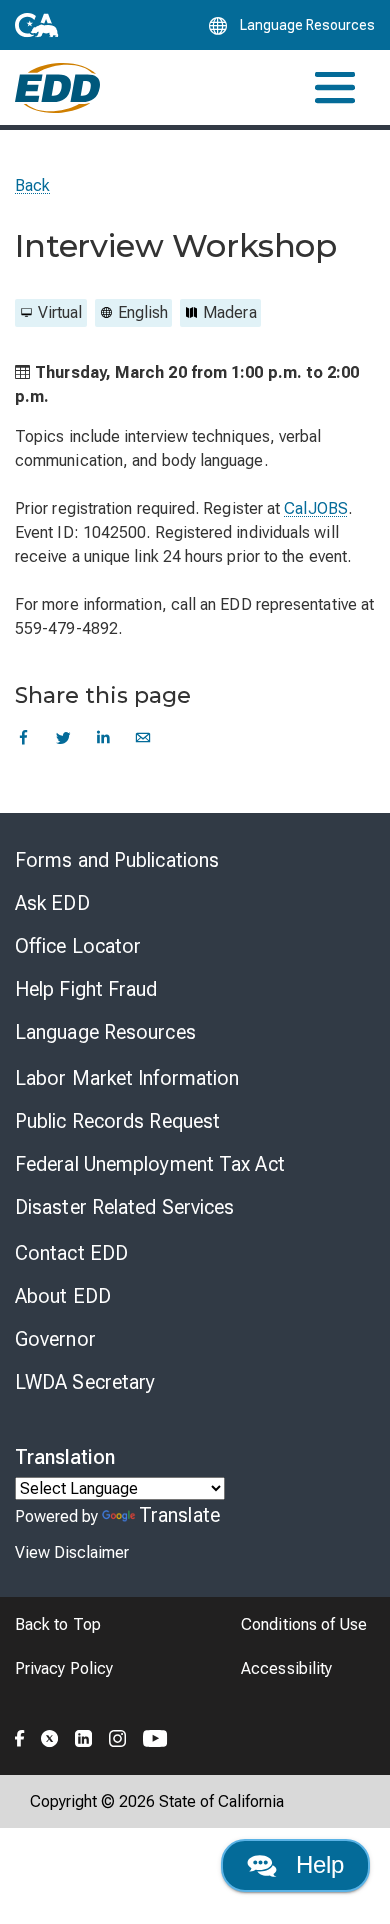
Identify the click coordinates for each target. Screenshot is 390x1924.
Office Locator (78, 946)
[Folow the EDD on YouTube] (155, 1736)
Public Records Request (117, 1121)
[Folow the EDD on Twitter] (50, 1736)
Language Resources (105, 1032)
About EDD (63, 1296)
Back (32, 185)
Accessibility (286, 1668)
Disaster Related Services (125, 1207)
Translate (179, 1515)
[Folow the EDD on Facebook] (20, 1736)
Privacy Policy (64, 1668)
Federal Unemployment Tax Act (150, 1164)
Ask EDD (52, 903)
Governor (55, 1339)
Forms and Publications (117, 860)
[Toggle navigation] (335, 87)
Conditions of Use (304, 1624)
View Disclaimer (72, 1552)
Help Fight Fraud (86, 989)
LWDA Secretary (85, 1382)
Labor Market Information (127, 1078)
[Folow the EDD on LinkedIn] (84, 1736)
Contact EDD (71, 1253)
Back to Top (58, 1624)
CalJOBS (316, 508)
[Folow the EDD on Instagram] (118, 1736)
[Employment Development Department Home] (57, 88)
